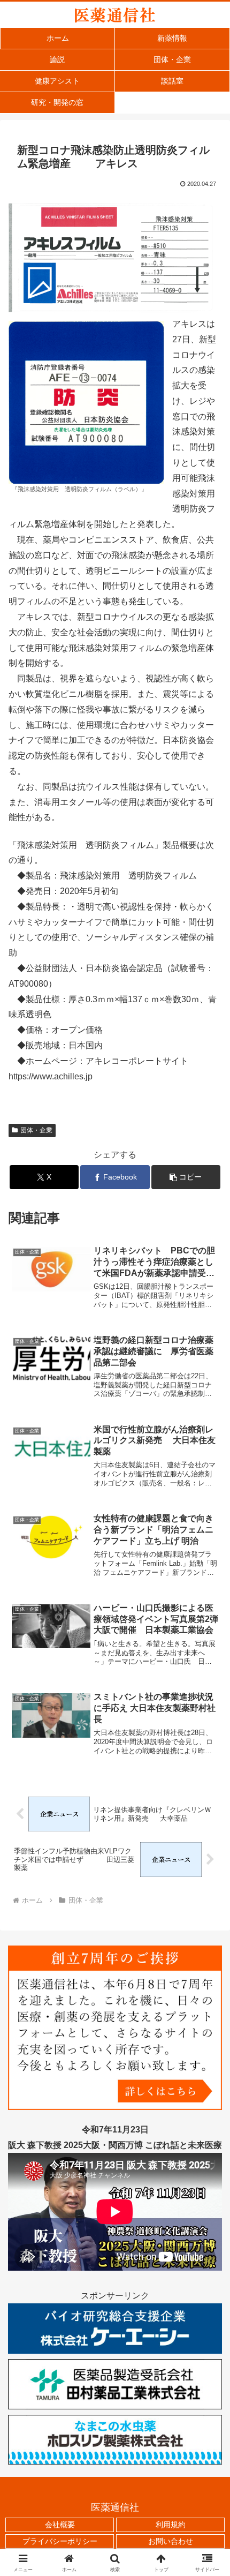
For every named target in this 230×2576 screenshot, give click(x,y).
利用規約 (171, 2525)
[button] (186, 1177)
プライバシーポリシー (60, 2541)
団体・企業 (36, 1130)
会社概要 (60, 2525)
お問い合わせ (171, 2541)
